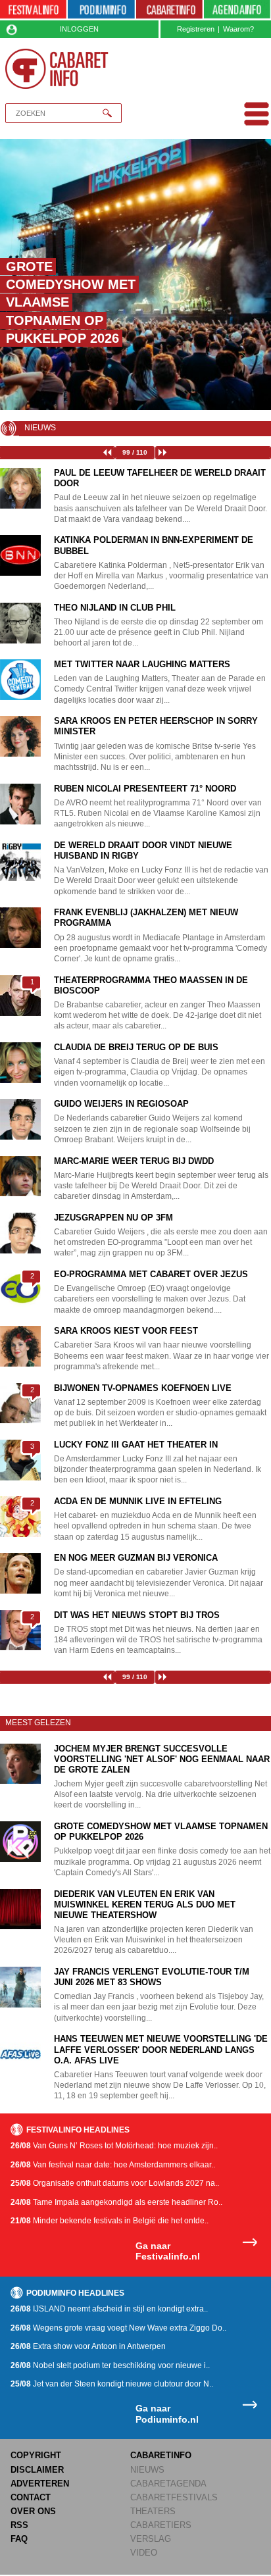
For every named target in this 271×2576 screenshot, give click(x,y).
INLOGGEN (79, 29)
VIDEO (144, 2553)
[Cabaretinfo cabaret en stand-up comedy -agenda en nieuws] (169, 10)
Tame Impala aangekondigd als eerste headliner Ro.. (116, 2202)
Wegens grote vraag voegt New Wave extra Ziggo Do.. (118, 2328)
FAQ (19, 2539)
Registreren (196, 29)
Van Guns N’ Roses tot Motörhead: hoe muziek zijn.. (114, 2146)
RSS (19, 2525)
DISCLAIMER (37, 2470)
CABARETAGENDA (168, 2484)
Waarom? (238, 29)
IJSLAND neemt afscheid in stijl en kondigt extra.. (109, 2309)
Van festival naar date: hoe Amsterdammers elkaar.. (113, 2165)
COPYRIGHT (36, 2455)
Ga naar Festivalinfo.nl (168, 2251)
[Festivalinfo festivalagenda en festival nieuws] (33, 10)
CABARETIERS (161, 2525)
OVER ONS (33, 2511)
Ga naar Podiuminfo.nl (167, 2414)
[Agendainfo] (237, 10)
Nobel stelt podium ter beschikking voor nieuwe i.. (110, 2365)
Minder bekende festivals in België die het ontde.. (110, 2221)
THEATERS (153, 2511)
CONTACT (31, 2497)
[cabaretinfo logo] (57, 69)
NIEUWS (147, 2470)
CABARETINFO (161, 2455)
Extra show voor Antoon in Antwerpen (88, 2346)
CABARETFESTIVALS (174, 2497)
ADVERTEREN (40, 2484)
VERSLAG (151, 2539)
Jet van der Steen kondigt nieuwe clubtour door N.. (112, 2384)
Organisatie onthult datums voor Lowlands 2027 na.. (115, 2183)
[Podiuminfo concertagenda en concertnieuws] (101, 10)
